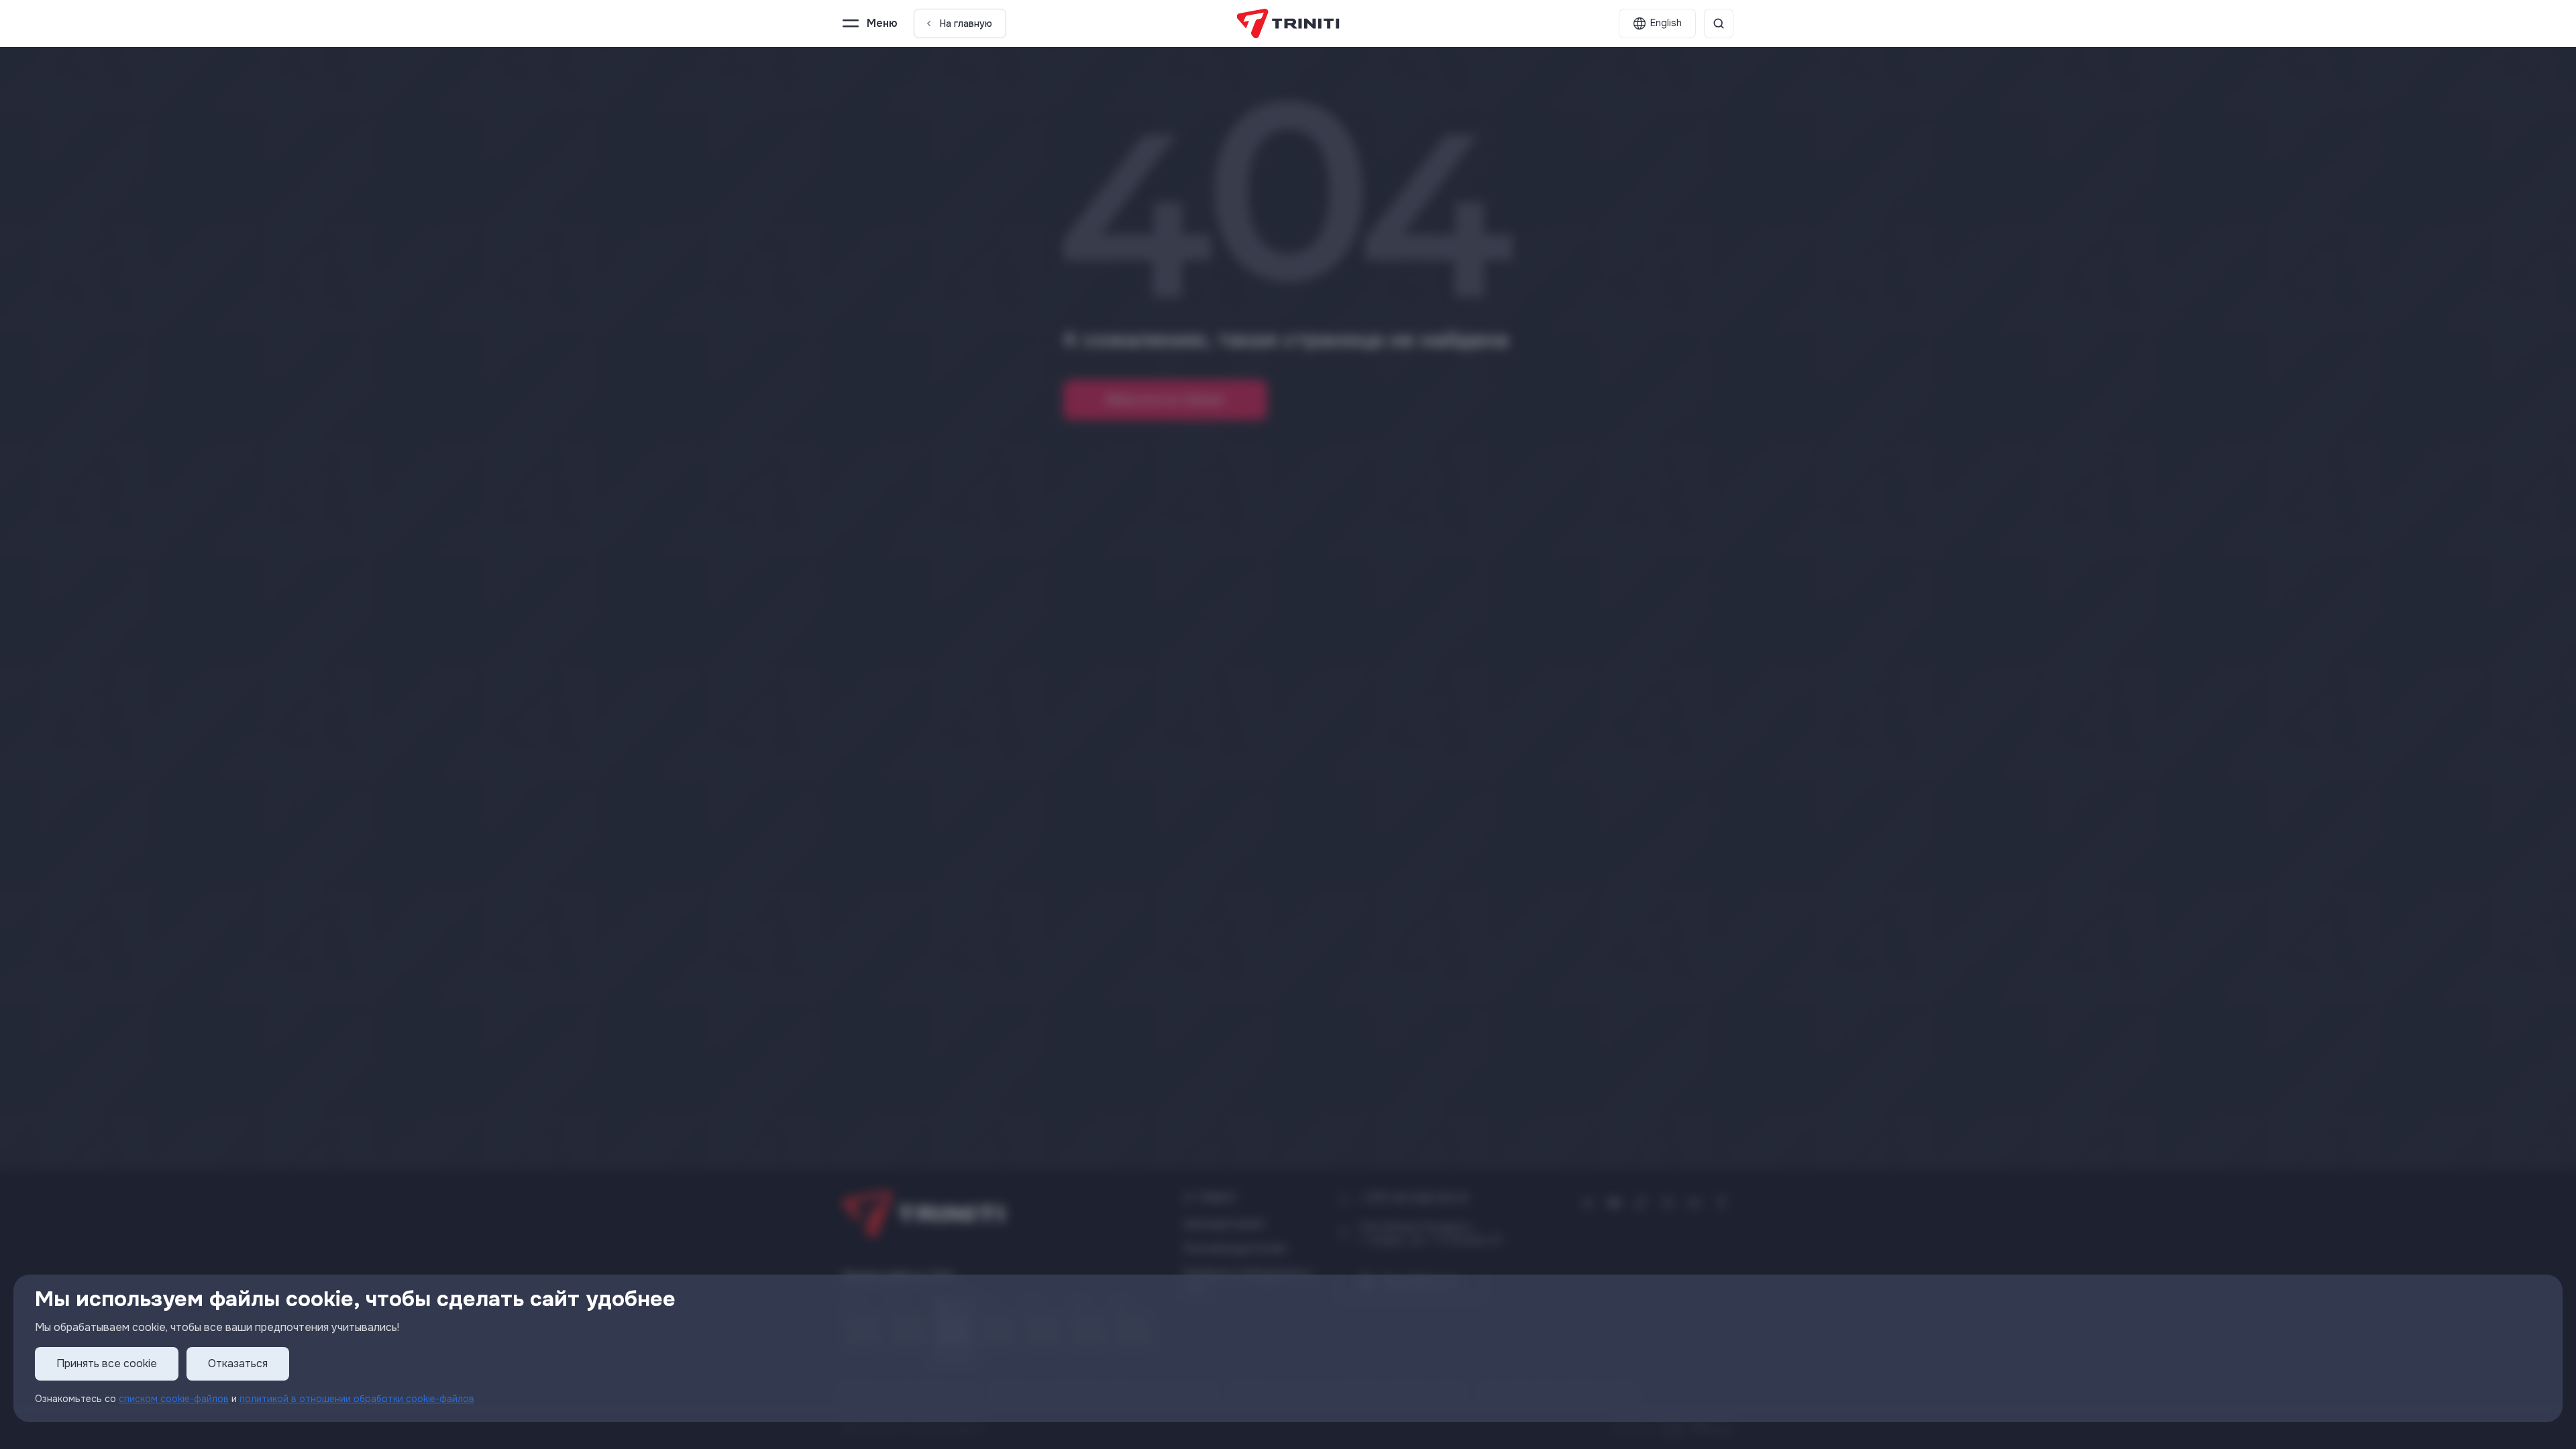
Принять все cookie (107, 1363)
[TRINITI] (1288, 23)
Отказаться (238, 1363)
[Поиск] (1719, 23)
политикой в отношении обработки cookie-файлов (357, 1399)
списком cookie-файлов (174, 1399)
